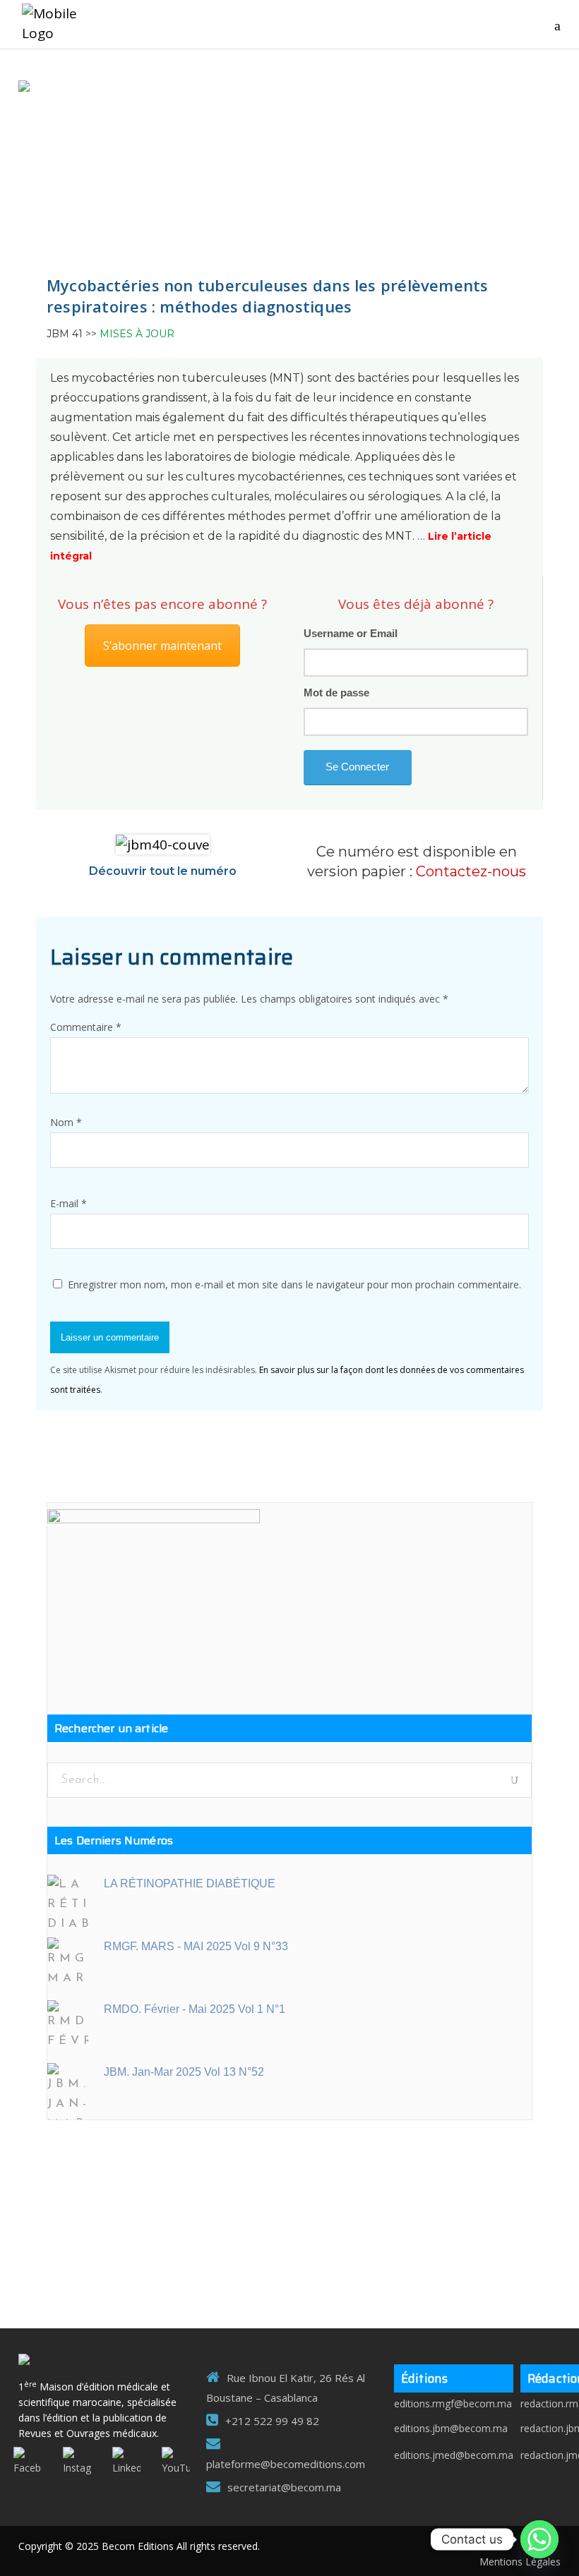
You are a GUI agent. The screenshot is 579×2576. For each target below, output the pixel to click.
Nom (66, 1122)
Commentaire (86, 1027)
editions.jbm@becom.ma (451, 2428)
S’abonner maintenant (162, 646)
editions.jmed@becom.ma (454, 2455)
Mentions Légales (520, 2562)
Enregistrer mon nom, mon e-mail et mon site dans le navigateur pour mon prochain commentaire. (294, 1284)
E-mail (68, 1203)
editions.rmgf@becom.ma (453, 2403)
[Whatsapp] (539, 2539)
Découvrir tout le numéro (163, 871)
